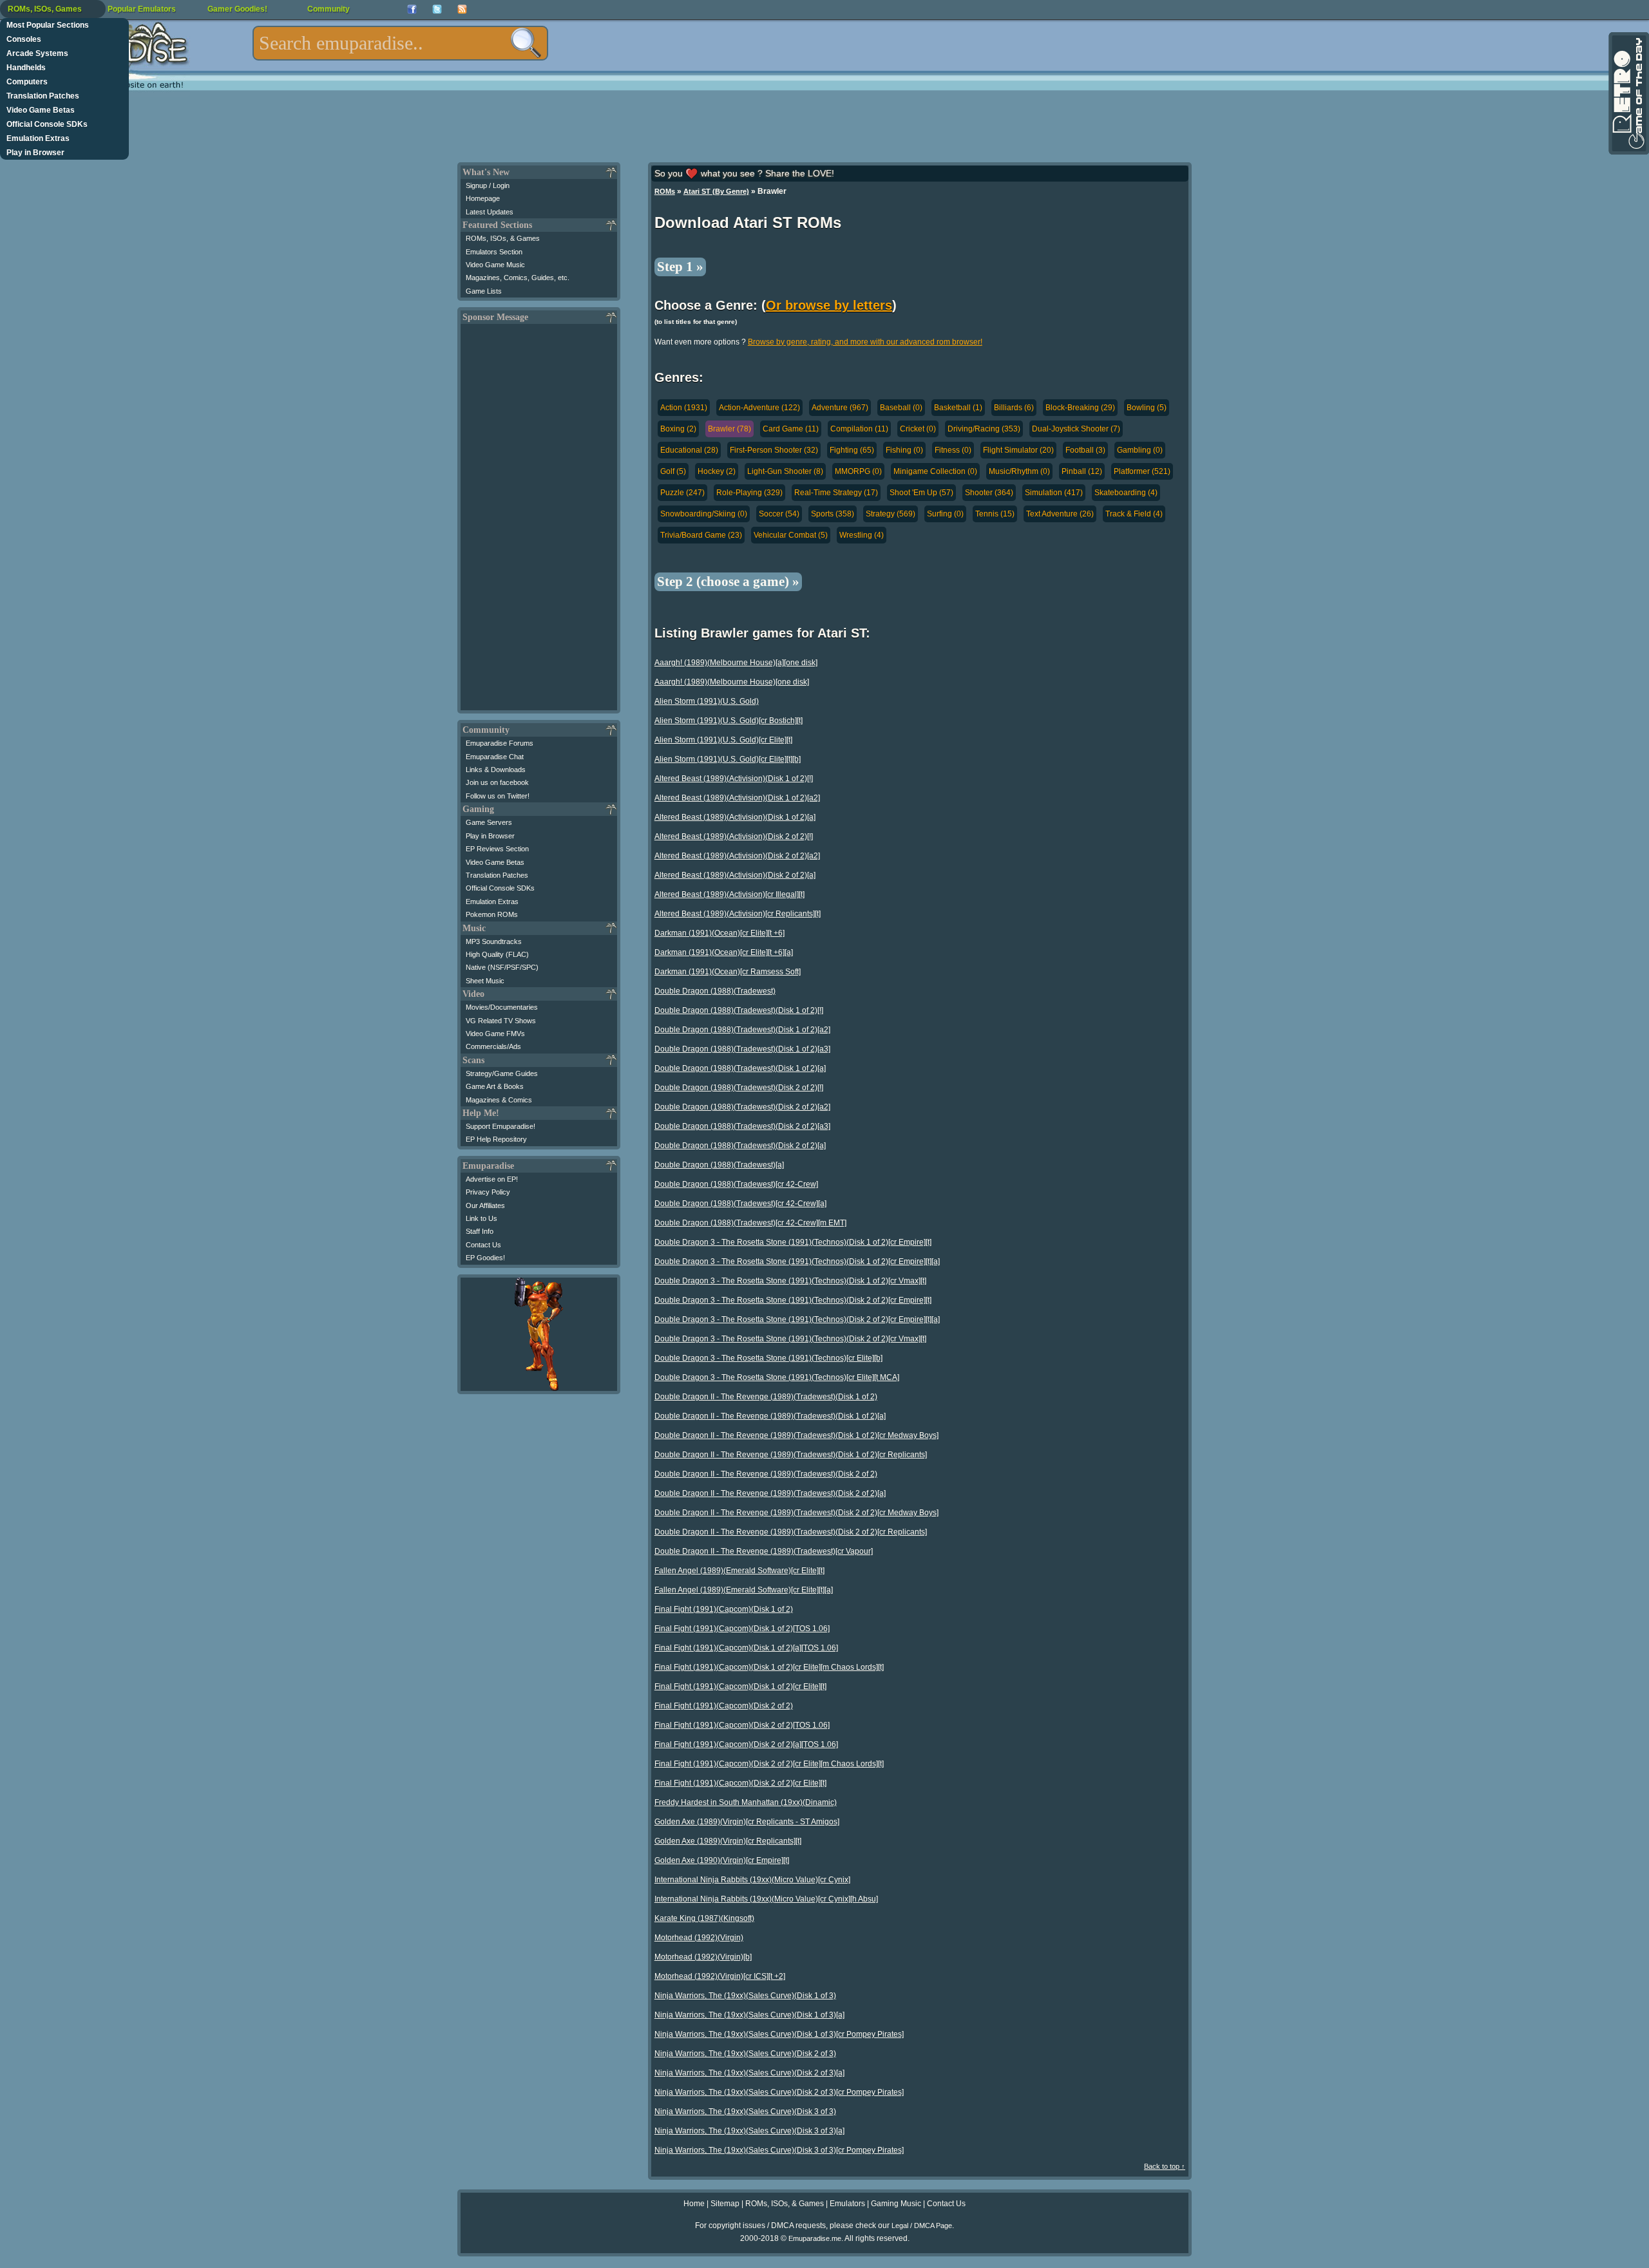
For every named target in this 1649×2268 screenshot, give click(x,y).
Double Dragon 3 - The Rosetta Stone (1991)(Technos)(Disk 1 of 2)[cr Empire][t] (793, 1242)
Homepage (483, 198)
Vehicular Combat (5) (791, 535)
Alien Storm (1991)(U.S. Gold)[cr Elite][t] (723, 740)
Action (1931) (684, 408)
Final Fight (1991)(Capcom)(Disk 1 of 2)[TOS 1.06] (742, 1629)
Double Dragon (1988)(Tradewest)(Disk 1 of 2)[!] (739, 1010)
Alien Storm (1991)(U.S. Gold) (707, 701)
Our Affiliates (485, 1205)
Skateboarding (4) (1126, 493)
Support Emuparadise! (500, 1126)
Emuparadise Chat (495, 757)
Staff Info (480, 1231)
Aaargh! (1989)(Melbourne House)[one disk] (732, 682)
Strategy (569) (891, 514)
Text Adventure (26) (1060, 514)
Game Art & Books (495, 1086)
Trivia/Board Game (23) (701, 535)
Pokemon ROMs (492, 914)
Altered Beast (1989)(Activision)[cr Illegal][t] (729, 894)
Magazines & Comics (499, 1100)
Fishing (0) (904, 450)
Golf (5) (673, 471)
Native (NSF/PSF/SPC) (502, 967)
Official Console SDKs (47, 124)
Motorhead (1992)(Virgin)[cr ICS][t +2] (720, 1976)
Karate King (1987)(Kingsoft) (704, 1918)
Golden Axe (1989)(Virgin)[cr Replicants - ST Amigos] (747, 1822)
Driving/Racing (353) (984, 429)
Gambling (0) (1140, 450)
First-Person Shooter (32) (774, 450)
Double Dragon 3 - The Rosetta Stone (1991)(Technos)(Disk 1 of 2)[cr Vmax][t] (790, 1281)
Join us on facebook (497, 782)
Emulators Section (494, 252)
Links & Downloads (496, 770)
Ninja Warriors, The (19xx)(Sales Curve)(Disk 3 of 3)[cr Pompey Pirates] (779, 2150)
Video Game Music (495, 265)
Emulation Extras (38, 138)
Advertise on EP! (492, 1179)
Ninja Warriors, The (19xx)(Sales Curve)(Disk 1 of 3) (745, 1996)
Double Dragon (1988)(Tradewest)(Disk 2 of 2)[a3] (742, 1126)
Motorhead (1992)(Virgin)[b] (703, 1957)
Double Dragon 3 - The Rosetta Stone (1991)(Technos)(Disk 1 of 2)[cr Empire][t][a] (797, 1262)
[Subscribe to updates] (462, 9)
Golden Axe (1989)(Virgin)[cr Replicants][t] (728, 1841)
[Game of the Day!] (1628, 93)
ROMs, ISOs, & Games (503, 238)
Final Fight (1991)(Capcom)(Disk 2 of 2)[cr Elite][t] (740, 1783)
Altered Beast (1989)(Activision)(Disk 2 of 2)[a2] (737, 856)
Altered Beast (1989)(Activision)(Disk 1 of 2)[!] (734, 779)
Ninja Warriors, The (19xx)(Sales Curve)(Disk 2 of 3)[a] (749, 2073)
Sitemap (725, 2204)
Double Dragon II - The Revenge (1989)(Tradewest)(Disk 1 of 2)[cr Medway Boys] (796, 1435)
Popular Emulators (142, 9)
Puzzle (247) (682, 493)
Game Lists (484, 291)
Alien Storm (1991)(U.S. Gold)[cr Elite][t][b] (728, 759)
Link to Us (481, 1218)
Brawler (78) (729, 429)
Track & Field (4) (1134, 514)
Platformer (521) (1142, 471)
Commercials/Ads (493, 1046)
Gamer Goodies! (237, 9)
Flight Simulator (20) (1018, 450)
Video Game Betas (41, 110)
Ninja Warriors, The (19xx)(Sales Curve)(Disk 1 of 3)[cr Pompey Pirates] (779, 2034)
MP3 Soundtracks (494, 941)
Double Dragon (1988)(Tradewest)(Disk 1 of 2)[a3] (742, 1049)
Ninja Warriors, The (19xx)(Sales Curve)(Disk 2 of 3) (745, 2054)
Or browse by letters (829, 305)
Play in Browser (35, 153)
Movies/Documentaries (502, 1007)
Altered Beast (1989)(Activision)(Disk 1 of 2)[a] (735, 817)
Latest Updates (490, 212)
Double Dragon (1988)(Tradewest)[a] (719, 1165)
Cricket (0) (918, 429)
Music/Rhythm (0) (1019, 471)
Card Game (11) (791, 429)
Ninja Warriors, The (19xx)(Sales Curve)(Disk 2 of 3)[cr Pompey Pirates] (779, 2092)
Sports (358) (833, 514)
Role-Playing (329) (749, 493)
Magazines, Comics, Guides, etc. (518, 278)
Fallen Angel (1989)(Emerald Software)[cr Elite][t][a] (744, 1590)
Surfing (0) (945, 514)
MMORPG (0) (858, 471)
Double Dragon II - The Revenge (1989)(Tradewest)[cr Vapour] (764, 1551)
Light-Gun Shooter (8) (785, 471)
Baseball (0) (901, 408)
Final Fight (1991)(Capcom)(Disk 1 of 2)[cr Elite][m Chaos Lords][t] (769, 1667)
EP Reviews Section (497, 849)
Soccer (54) (779, 514)
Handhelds (26, 68)
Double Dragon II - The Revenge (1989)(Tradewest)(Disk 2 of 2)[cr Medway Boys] (796, 1513)
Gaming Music (896, 2204)
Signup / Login (488, 185)
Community (329, 9)
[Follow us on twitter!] (437, 9)
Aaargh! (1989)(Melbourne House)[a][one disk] (736, 663)
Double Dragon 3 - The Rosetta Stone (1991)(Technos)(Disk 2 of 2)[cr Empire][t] (793, 1300)
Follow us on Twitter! (498, 796)
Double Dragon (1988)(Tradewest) (715, 991)
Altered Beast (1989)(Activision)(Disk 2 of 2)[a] (735, 875)
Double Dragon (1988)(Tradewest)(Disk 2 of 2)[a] (740, 1146)
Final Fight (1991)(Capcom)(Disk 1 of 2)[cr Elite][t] (740, 1687)
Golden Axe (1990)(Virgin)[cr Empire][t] (722, 1860)
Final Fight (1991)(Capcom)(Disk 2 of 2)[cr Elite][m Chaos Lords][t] (769, 1764)
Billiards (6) (1014, 408)
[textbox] (400, 43)
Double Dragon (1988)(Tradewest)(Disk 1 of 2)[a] (740, 1068)
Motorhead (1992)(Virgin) (699, 1938)
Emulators (847, 2204)
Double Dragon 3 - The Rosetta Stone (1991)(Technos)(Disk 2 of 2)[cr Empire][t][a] (797, 1319)
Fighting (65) (852, 450)
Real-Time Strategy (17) (836, 493)
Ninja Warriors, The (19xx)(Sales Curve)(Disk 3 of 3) (745, 2112)
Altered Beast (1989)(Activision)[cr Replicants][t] (738, 914)
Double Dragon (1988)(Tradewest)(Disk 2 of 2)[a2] (742, 1107)
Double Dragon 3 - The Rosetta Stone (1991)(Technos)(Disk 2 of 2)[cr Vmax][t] (790, 1339)
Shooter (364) (989, 493)
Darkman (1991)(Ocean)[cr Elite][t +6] (720, 933)
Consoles (24, 39)
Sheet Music (485, 981)
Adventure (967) (840, 408)
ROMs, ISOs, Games (45, 9)
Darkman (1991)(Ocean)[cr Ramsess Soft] (728, 972)
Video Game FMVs (495, 1034)
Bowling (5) (1147, 408)
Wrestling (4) (862, 535)
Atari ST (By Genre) (716, 191)
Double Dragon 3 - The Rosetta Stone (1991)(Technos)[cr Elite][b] (768, 1358)
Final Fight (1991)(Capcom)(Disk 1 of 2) (724, 1609)
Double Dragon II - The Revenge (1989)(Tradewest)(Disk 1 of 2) (766, 1397)
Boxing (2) (678, 429)
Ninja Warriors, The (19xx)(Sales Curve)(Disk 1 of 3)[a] (749, 2015)
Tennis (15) (995, 514)
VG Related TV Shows (501, 1021)
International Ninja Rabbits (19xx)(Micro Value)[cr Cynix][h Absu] (766, 1899)
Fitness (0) (953, 450)
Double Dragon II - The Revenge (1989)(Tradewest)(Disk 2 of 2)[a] (770, 1493)
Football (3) (1085, 450)
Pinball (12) (1082, 471)
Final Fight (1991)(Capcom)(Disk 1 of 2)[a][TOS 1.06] (746, 1648)
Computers (27, 82)
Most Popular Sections (48, 25)
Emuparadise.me (815, 2238)
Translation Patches (43, 96)
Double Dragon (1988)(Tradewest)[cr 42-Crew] (736, 1184)
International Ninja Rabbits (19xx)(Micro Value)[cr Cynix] (752, 1880)
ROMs (665, 191)
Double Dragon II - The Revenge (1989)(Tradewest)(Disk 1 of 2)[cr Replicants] (791, 1455)
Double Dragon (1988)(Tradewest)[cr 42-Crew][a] (740, 1204)
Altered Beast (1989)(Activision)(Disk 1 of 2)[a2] (737, 798)
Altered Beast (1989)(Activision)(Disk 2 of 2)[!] (734, 836)
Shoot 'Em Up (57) (921, 493)
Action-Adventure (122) (759, 408)
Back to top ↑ (1165, 2166)
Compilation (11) (859, 429)
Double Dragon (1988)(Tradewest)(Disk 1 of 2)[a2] (742, 1030)
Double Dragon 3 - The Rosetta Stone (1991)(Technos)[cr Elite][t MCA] (777, 1377)
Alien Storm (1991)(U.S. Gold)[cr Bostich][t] (729, 721)
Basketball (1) (958, 408)
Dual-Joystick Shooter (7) (1076, 429)
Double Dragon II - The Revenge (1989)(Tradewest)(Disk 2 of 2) (766, 1474)
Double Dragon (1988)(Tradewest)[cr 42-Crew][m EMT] (750, 1223)
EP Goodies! (485, 1258)
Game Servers (489, 822)
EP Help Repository (496, 1139)
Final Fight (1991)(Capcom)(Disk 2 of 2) (724, 1706)
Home (694, 2204)
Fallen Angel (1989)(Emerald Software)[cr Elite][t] (739, 1571)
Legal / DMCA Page (922, 2225)
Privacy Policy (488, 1192)
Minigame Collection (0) (935, 471)
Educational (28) (689, 450)
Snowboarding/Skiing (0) (704, 514)
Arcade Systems (37, 53)
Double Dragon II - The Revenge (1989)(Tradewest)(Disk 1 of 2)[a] (770, 1416)
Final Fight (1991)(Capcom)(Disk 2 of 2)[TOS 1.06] (742, 1725)
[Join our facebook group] (412, 9)
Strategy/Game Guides (502, 1073)
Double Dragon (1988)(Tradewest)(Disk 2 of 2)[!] (739, 1088)
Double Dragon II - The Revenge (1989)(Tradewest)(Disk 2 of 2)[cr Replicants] (791, 1532)
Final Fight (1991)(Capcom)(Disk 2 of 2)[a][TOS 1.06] (746, 1744)
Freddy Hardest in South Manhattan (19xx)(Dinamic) (746, 1802)
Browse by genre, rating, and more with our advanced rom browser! (865, 342)
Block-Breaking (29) (1080, 408)
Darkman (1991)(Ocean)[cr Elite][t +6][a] (724, 952)
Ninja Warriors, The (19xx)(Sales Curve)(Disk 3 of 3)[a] (749, 2131)
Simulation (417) (1054, 493)
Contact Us (483, 1245)
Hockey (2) (717, 471)
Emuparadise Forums (500, 743)
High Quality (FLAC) (497, 954)
